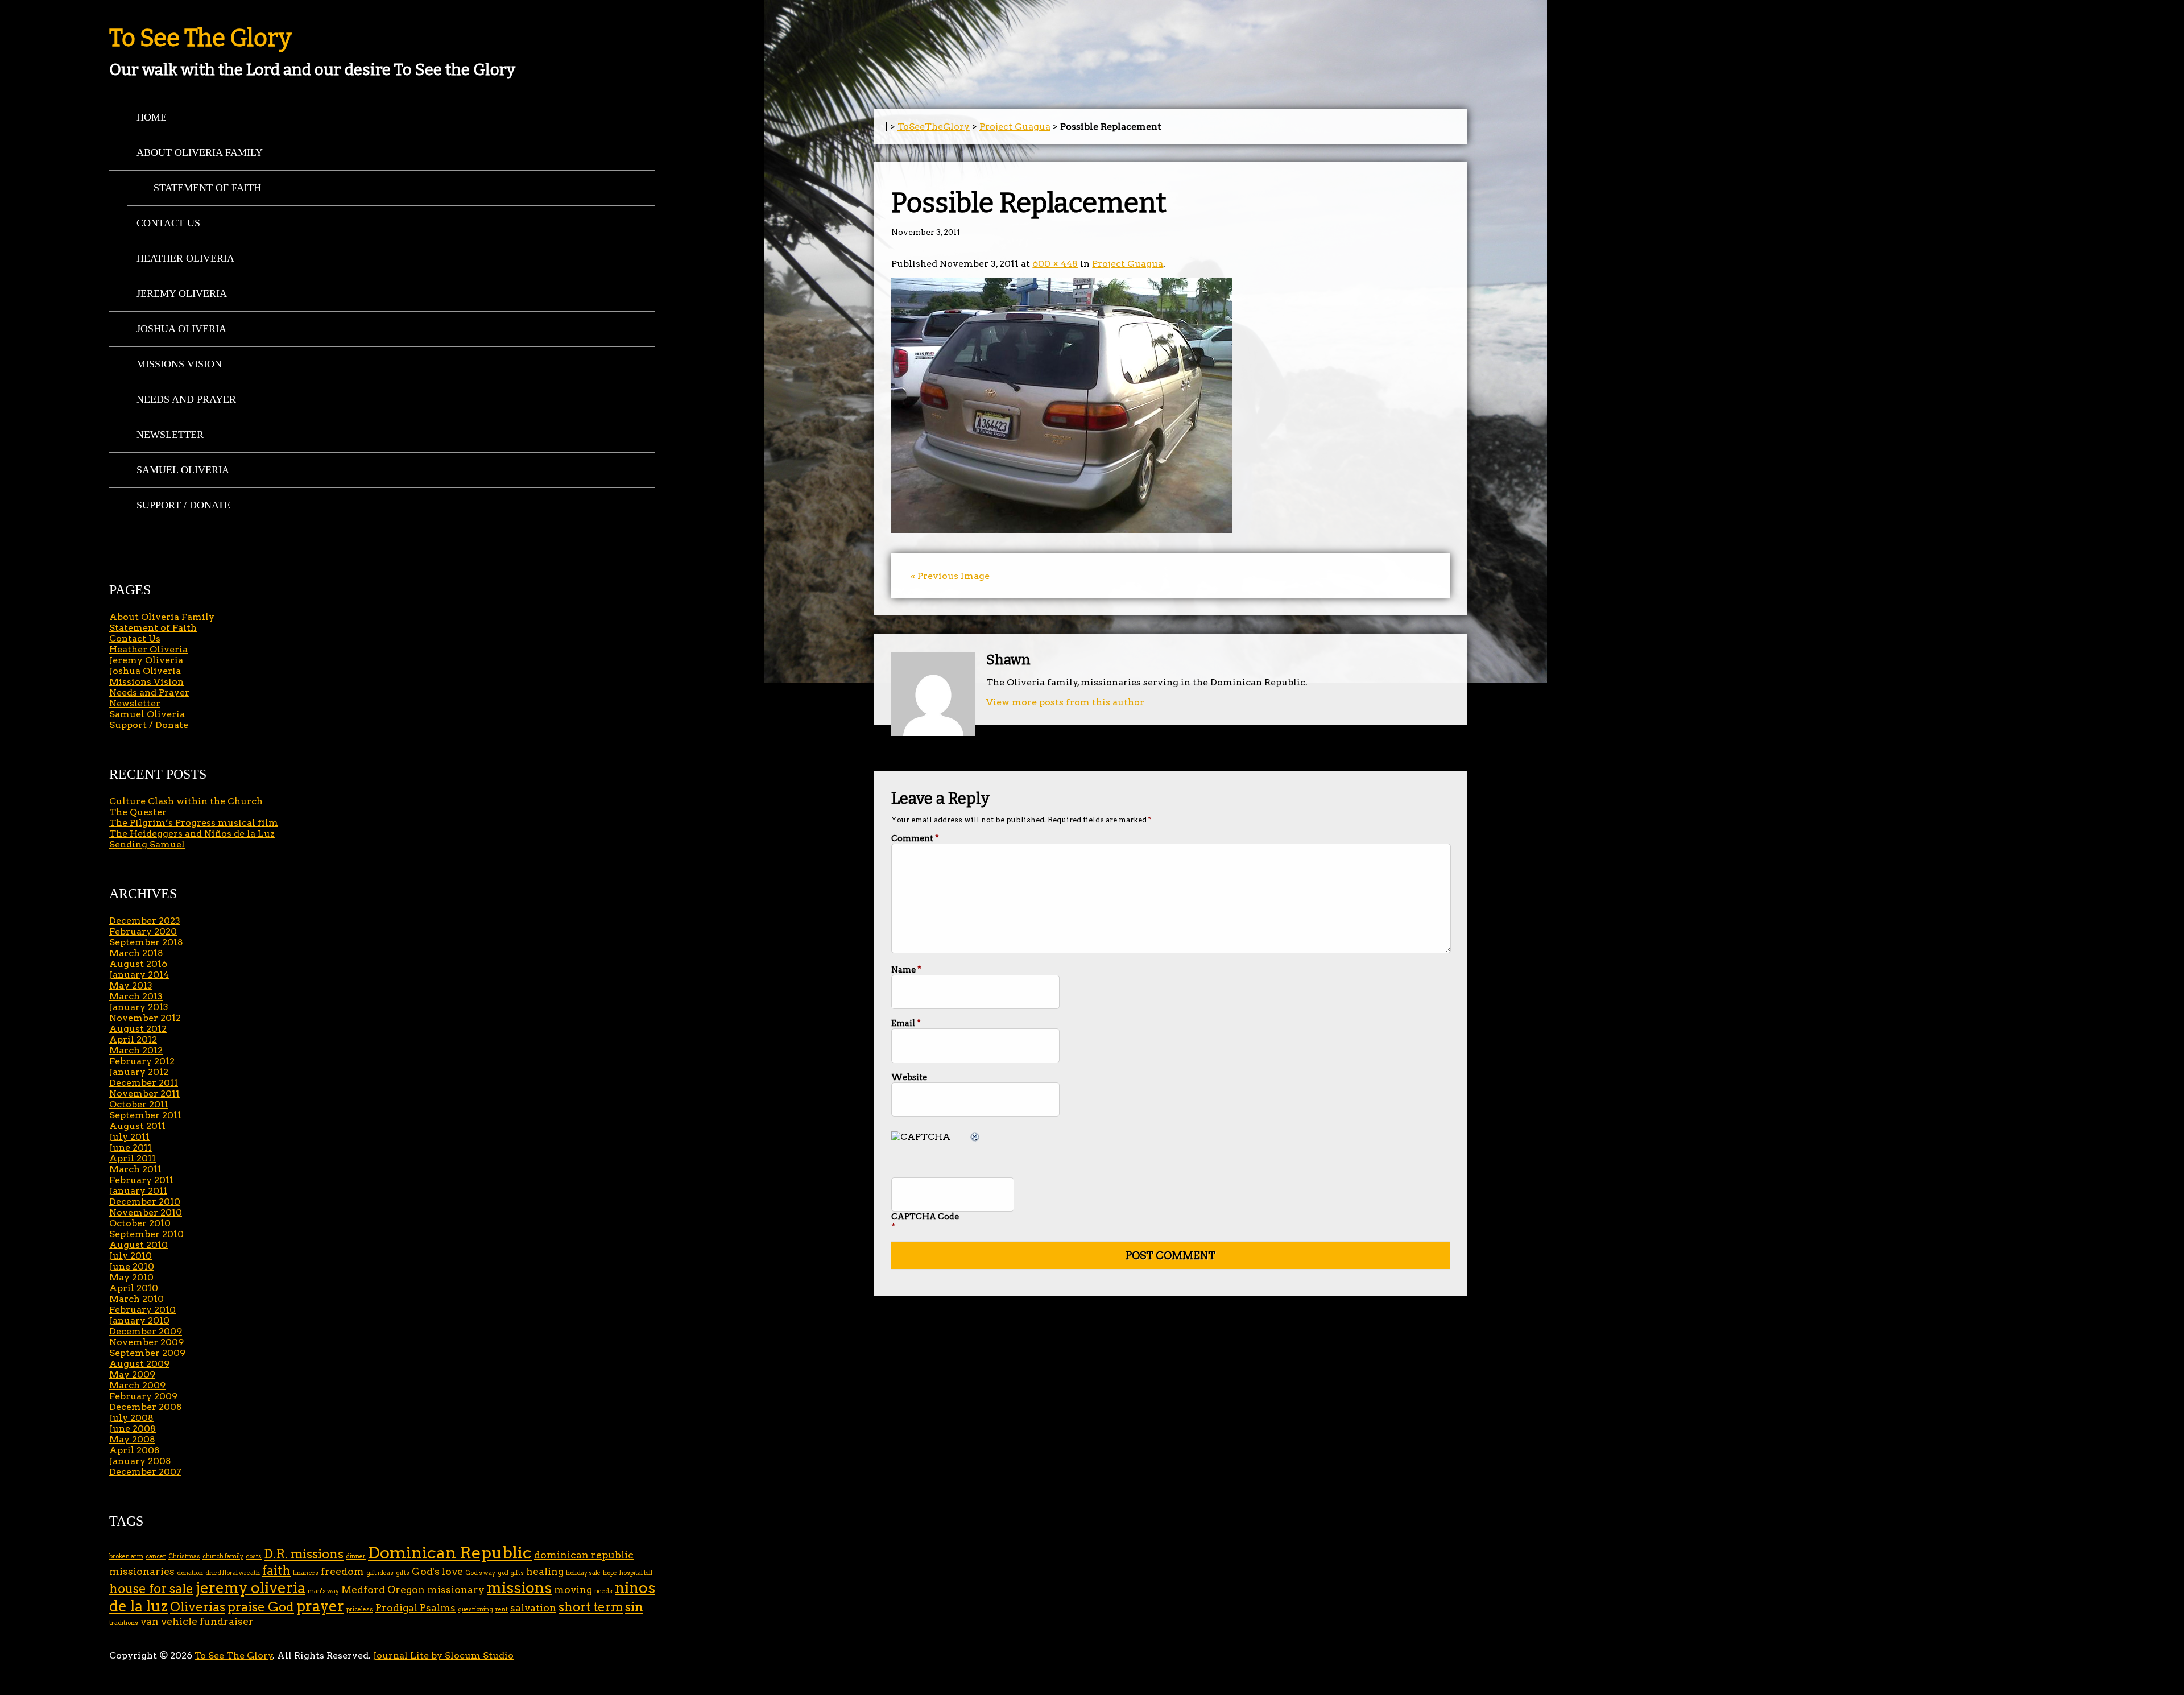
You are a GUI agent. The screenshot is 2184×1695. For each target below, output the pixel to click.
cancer (156, 1556)
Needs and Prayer (186, 399)
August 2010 (138, 1245)
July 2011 (129, 1137)
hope (610, 1573)
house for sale (151, 1589)
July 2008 (131, 1418)
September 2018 (146, 942)
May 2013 (131, 985)
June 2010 (132, 1266)
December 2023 (145, 921)
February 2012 (142, 1061)
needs (603, 1591)
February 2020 (143, 931)
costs (254, 1556)
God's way (480, 1573)
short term (591, 1607)
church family (223, 1556)
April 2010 (134, 1288)
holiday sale (583, 1573)
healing (545, 1571)
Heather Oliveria (185, 258)
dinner (356, 1556)
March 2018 (136, 953)
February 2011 (141, 1180)
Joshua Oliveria (181, 329)
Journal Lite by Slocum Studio (443, 1655)
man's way (323, 1591)
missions (519, 1588)
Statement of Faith (207, 188)
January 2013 (139, 1007)
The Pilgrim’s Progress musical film (194, 823)
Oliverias (198, 1607)
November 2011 (144, 1094)
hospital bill (636, 1573)
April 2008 (135, 1450)
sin (634, 1607)
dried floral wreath (233, 1573)
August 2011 (137, 1126)
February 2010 (142, 1310)
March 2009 (137, 1385)
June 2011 (131, 1148)
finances (306, 1573)
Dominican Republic (450, 1553)
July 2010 (131, 1256)
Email (906, 1023)
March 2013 (136, 996)
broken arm (126, 1556)
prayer (320, 1606)
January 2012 (139, 1072)
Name (906, 970)
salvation (533, 1608)
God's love (437, 1571)
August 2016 (138, 964)
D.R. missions (304, 1554)
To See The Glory (200, 38)
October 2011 (139, 1104)
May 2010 (131, 1277)
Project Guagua (1015, 127)
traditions (124, 1623)
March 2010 (136, 1299)
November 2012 (145, 1018)
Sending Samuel (147, 844)
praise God (261, 1607)
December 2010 (145, 1202)
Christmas (184, 1556)
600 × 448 (1055, 264)
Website (909, 1077)
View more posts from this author (1065, 702)
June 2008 (133, 1429)
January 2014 (139, 975)
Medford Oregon (383, 1589)
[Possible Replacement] (1062, 530)
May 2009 (132, 1374)
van (150, 1621)
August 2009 (139, 1364)
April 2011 (133, 1158)
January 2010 (139, 1320)
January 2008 (140, 1461)
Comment (915, 838)
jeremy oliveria (251, 1588)
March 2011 (135, 1169)
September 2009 (147, 1353)
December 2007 (145, 1472)
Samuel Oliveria (183, 470)
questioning (475, 1609)
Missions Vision (179, 364)
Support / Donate (183, 505)
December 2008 (146, 1407)
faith (276, 1571)
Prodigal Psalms (415, 1608)
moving (573, 1589)
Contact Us (168, 223)
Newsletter (170, 435)
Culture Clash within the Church (186, 801)
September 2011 (145, 1115)
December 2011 (144, 1083)
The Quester (138, 812)
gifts (403, 1573)
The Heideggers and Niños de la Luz (192, 834)
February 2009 (143, 1396)
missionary (456, 1589)
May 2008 (132, 1439)
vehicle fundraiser (207, 1621)
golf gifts (511, 1573)
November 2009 (146, 1342)
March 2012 (136, 1050)
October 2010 (140, 1223)
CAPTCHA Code (925, 1217)
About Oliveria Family (200, 152)
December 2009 (146, 1331)
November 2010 (146, 1212)
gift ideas (380, 1573)
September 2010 (146, 1234)
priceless (360, 1609)
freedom (342, 1571)
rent (502, 1609)
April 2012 (133, 1039)
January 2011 (138, 1191)
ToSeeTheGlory (934, 127)
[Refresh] (975, 1137)
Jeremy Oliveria (182, 293)
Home (152, 117)
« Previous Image (950, 576)
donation (190, 1573)
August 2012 (138, 1029)
